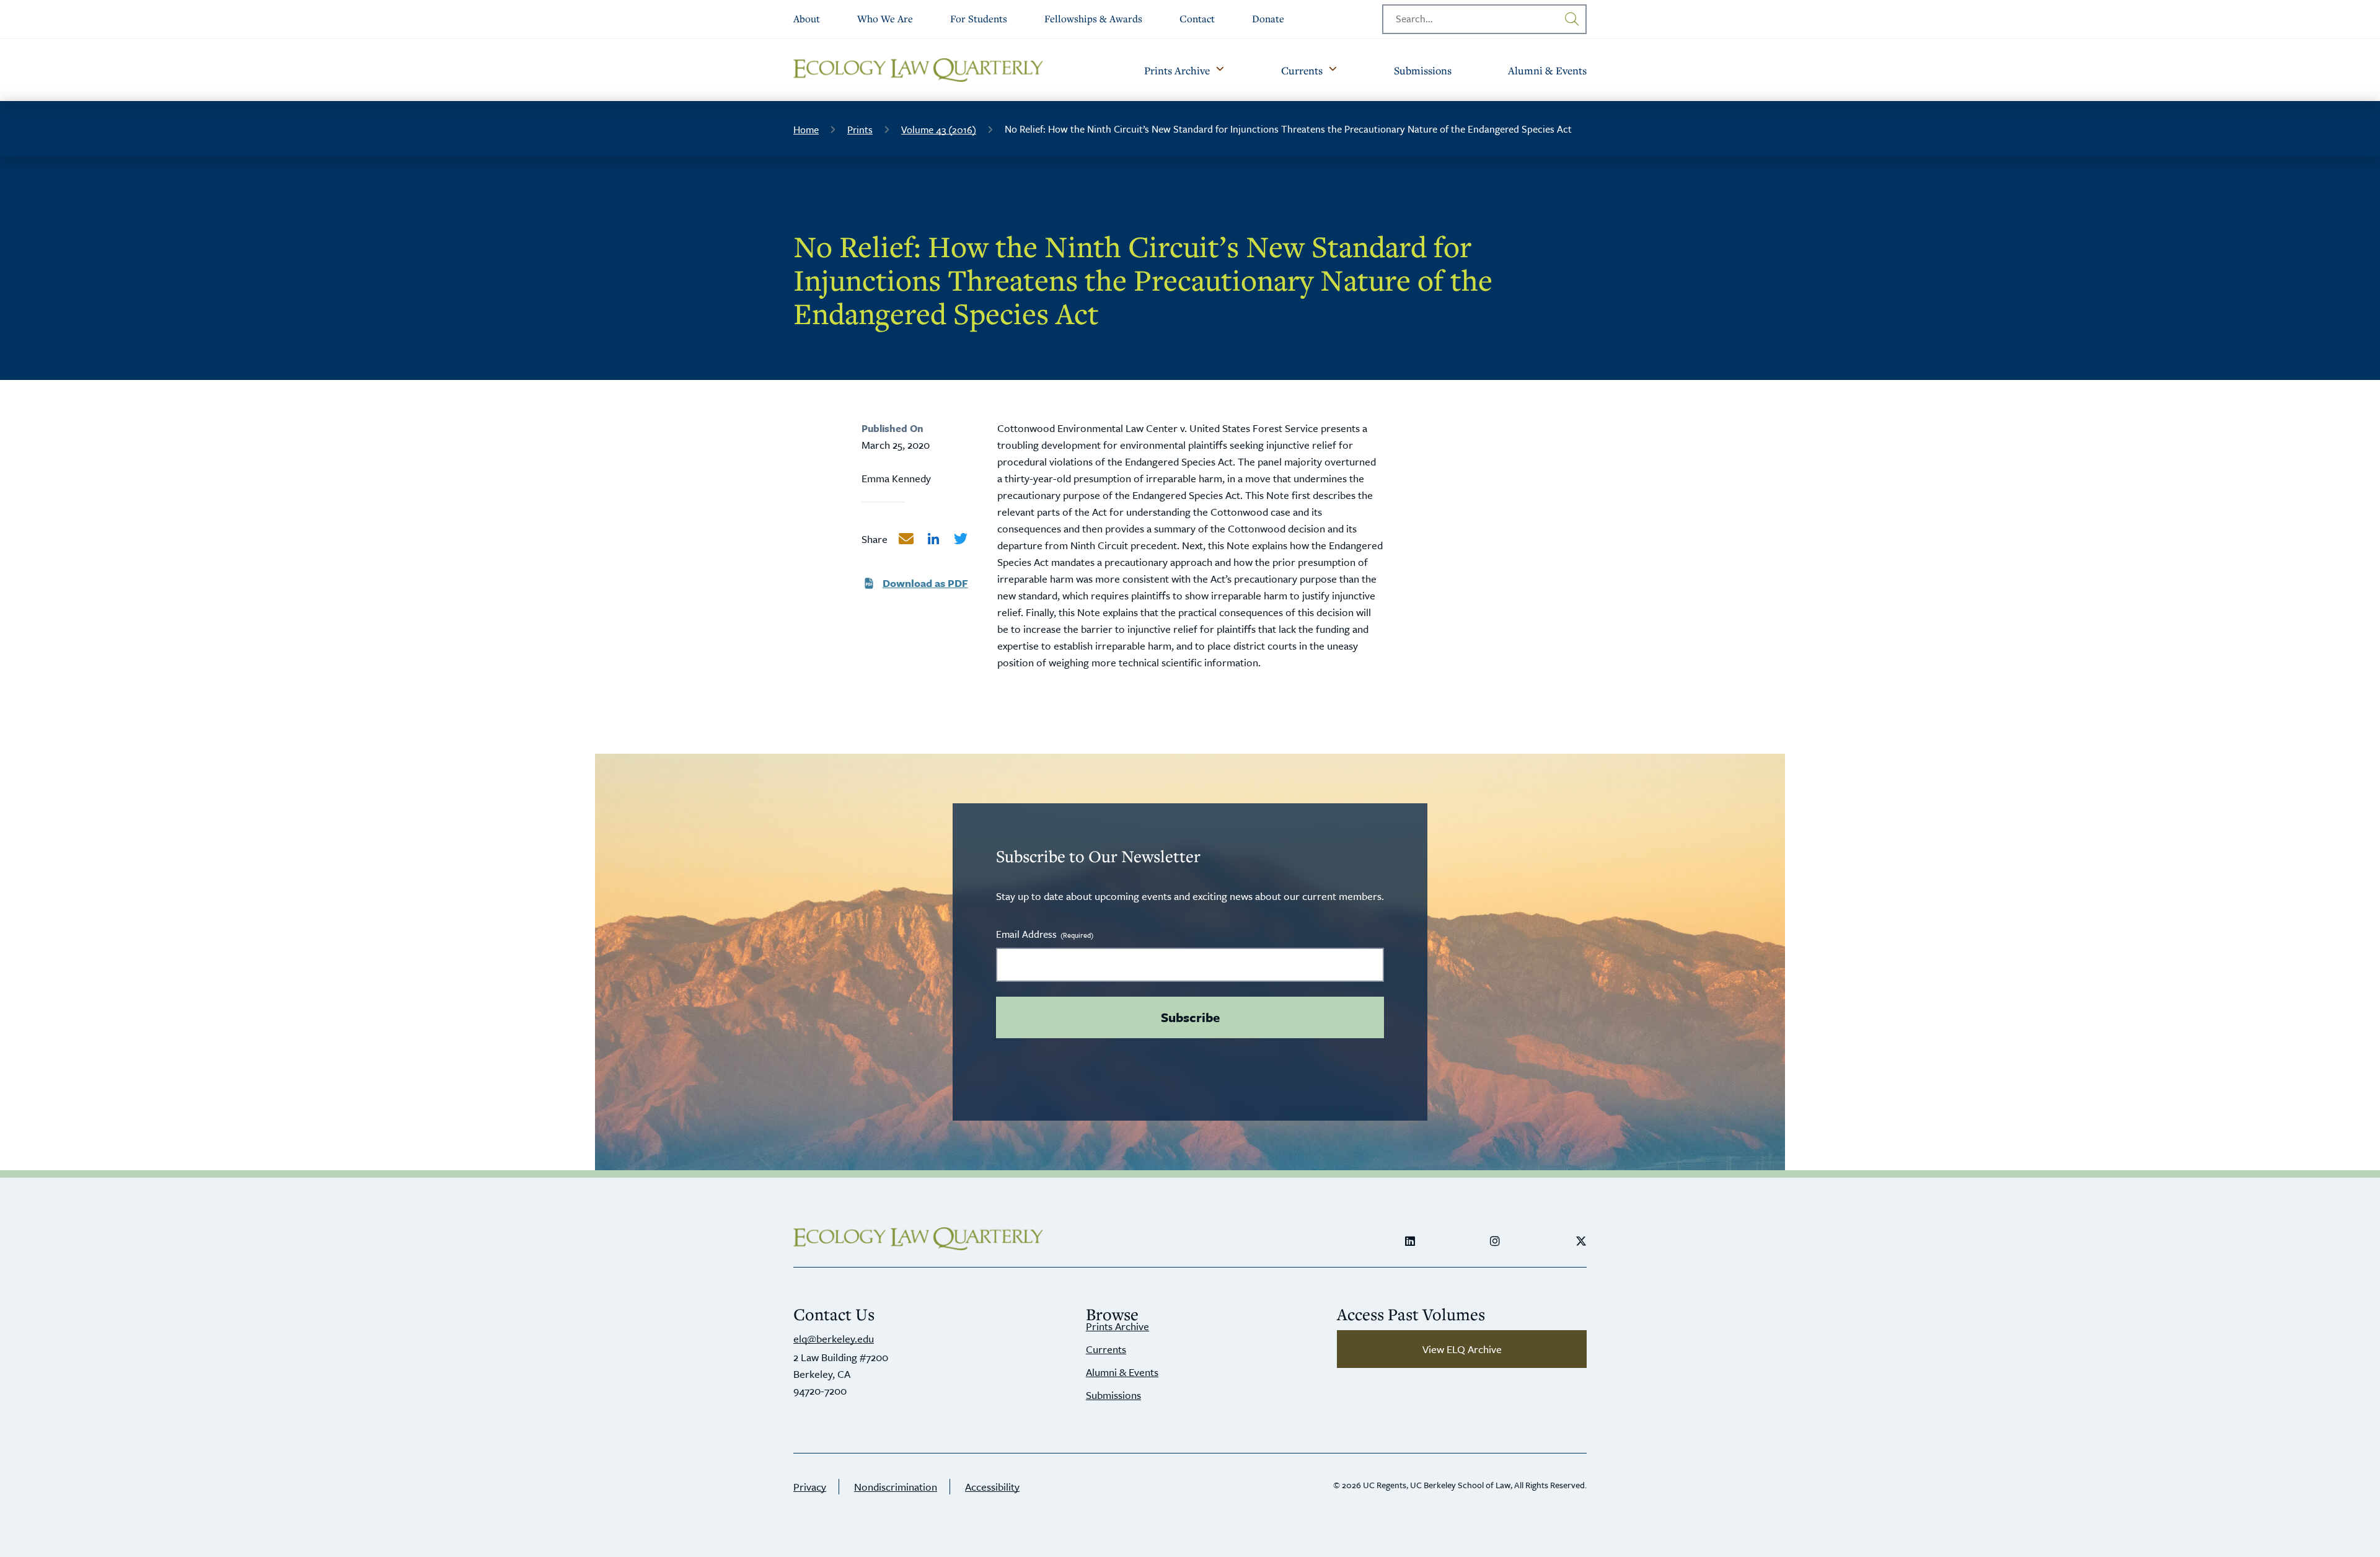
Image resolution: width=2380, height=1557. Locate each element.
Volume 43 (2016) (939, 130)
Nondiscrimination (896, 1487)
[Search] (1572, 19)
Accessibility (992, 1487)
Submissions (1113, 1395)
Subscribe (1190, 1017)
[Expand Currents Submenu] (1333, 70)
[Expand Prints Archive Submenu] (1220, 70)
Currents (1106, 1349)
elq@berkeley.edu (834, 1339)
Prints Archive (1117, 1326)
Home (806, 130)
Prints (860, 130)
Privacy (810, 1487)
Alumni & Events (1122, 1372)
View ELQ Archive (1462, 1349)
